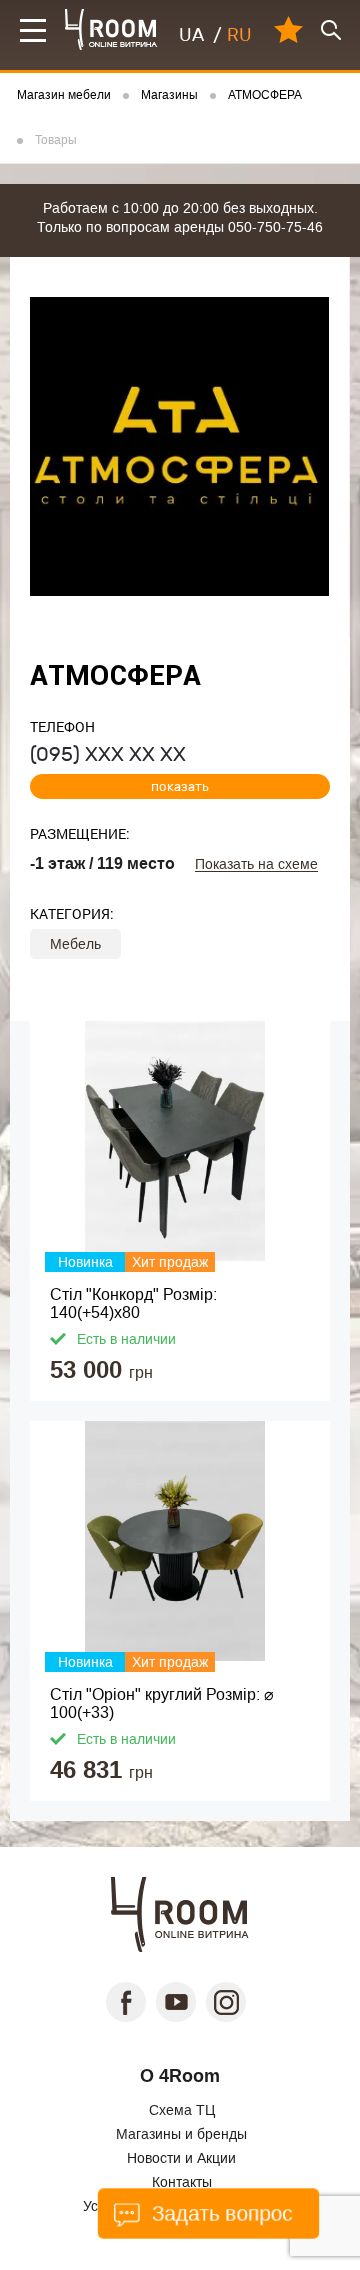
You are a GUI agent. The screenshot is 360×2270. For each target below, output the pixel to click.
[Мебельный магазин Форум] (111, 29)
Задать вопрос (220, 2214)
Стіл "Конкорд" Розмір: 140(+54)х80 (133, 1303)
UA (191, 35)
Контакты (182, 2182)
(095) (108, 754)
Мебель (75, 944)
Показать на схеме (256, 864)
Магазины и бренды (181, 2134)
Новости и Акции (181, 2158)
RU (239, 35)
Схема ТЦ (182, 2110)
